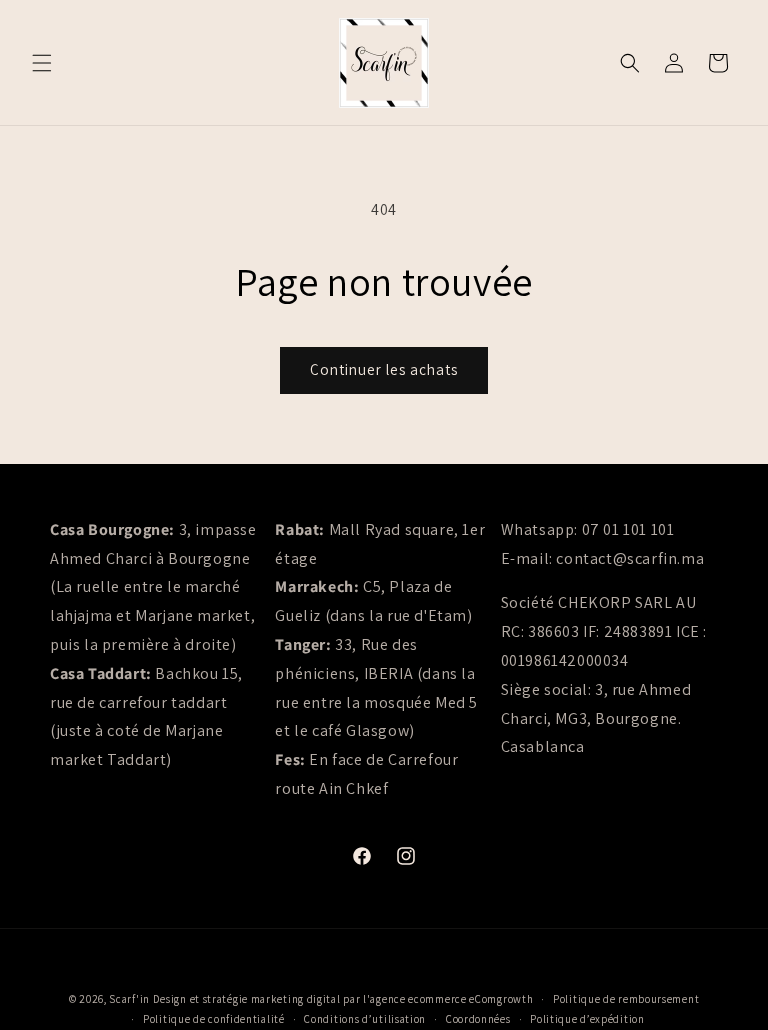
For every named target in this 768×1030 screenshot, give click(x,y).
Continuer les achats (384, 369)
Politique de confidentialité (214, 1019)
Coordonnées (478, 1019)
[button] (42, 63)
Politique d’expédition (587, 1019)
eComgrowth (500, 999)
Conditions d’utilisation (365, 1019)
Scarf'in (129, 999)
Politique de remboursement (626, 999)
